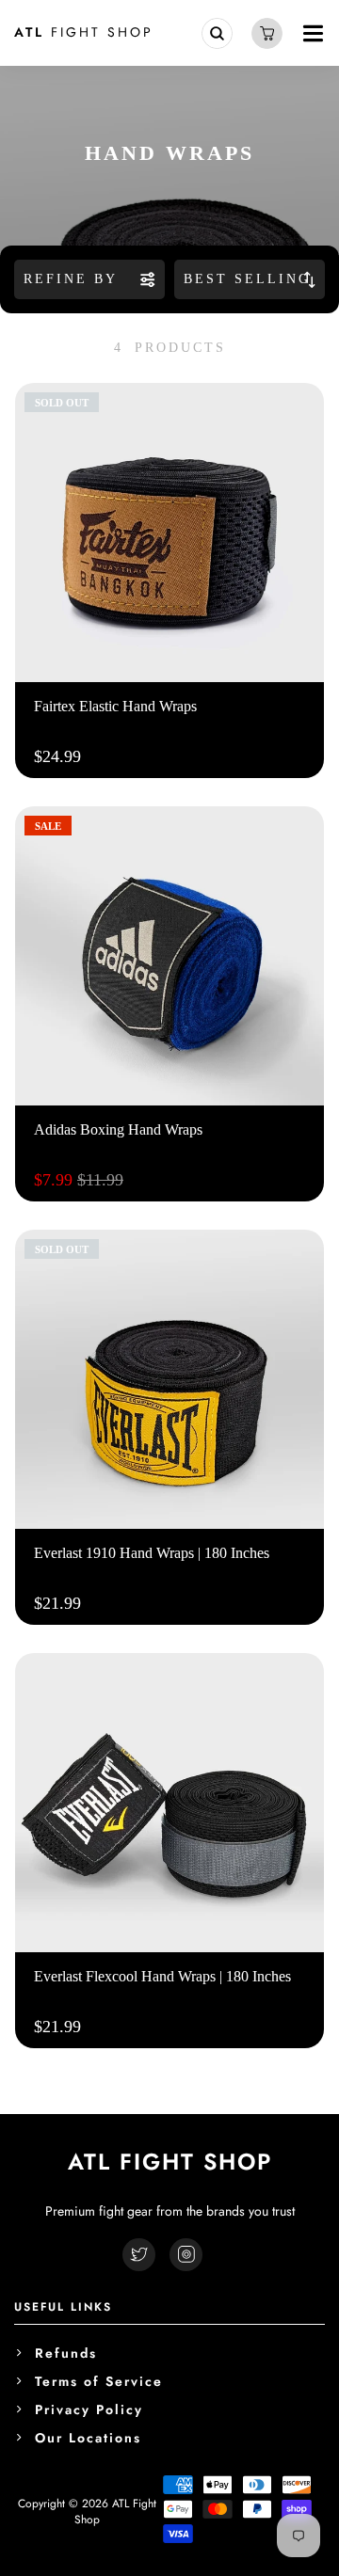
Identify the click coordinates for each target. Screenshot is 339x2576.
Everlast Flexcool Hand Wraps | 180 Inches (162, 1976)
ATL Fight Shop (115, 2512)
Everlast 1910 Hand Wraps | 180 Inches (152, 1553)
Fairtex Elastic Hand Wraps (115, 706)
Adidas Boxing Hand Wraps (118, 1129)
